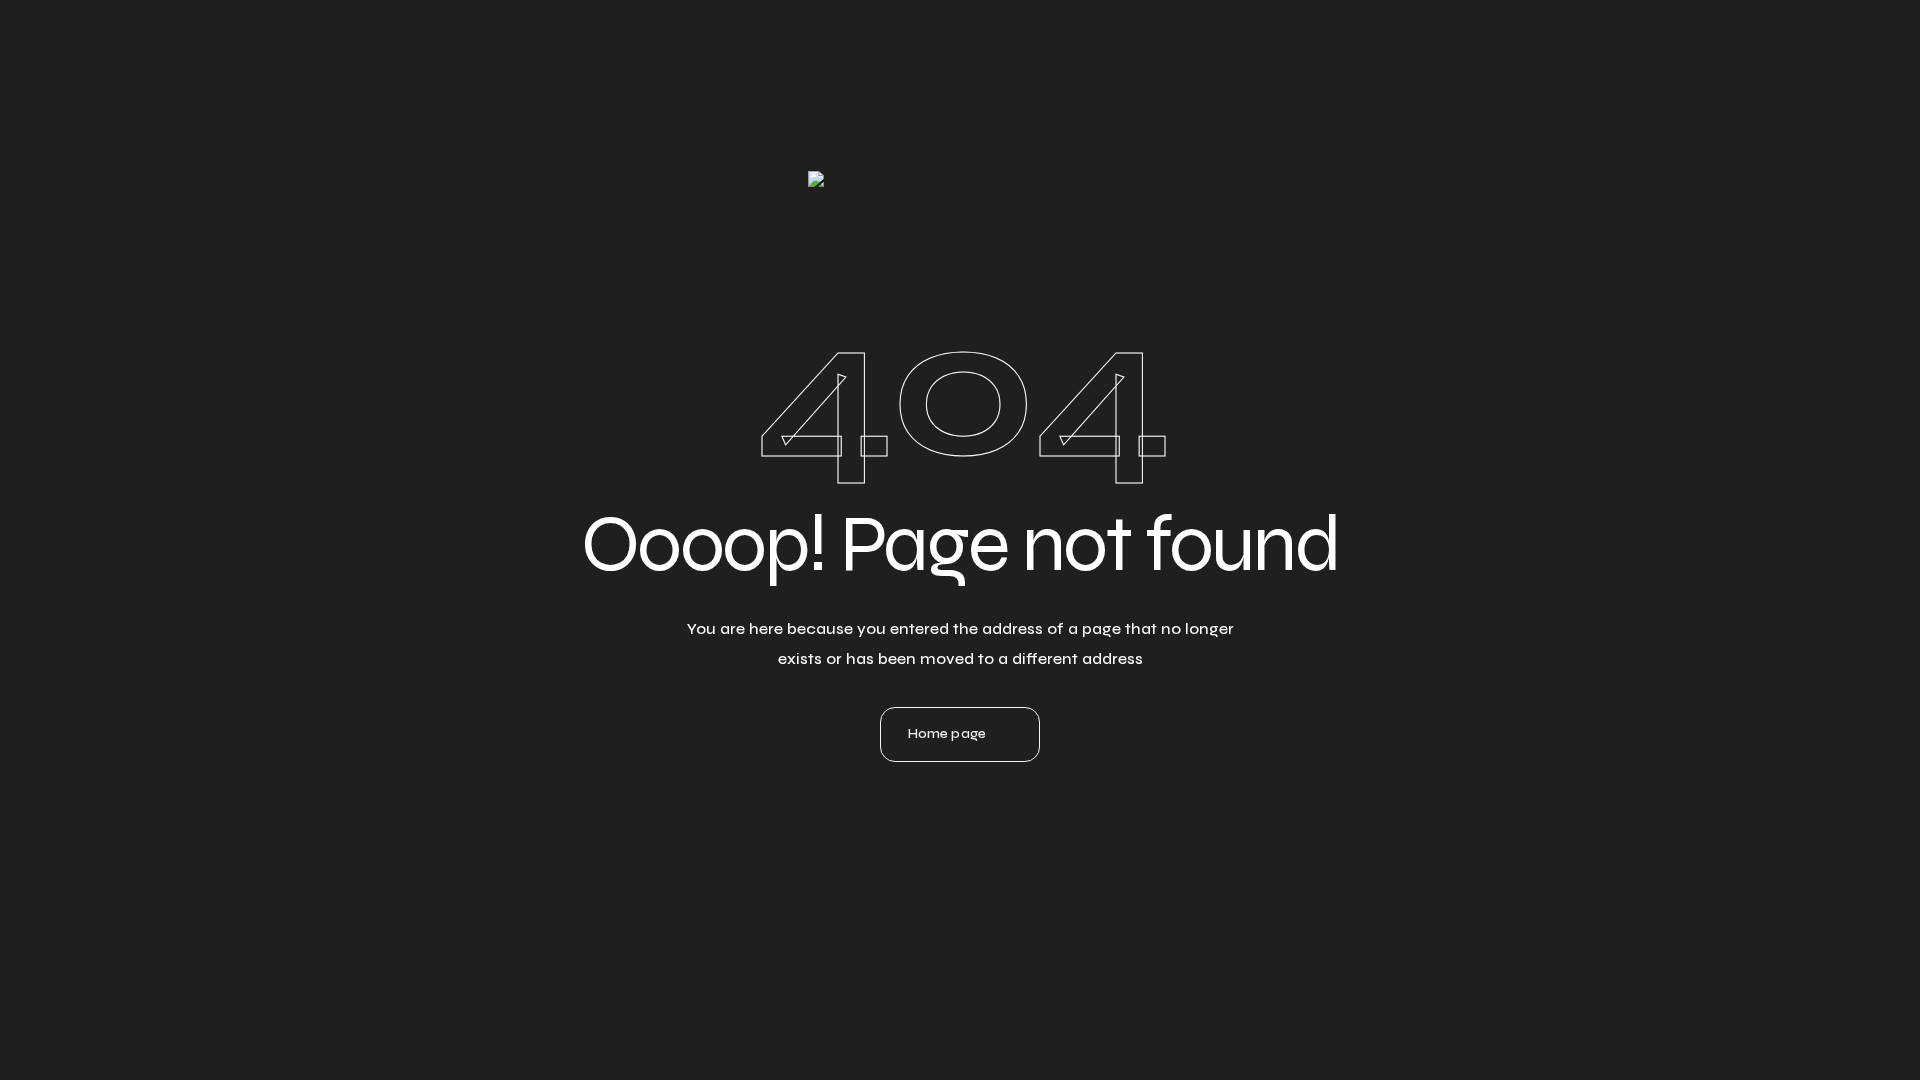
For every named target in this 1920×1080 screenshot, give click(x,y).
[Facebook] (1014, 893)
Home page (947, 733)
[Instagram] (960, 893)
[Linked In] (906, 893)
